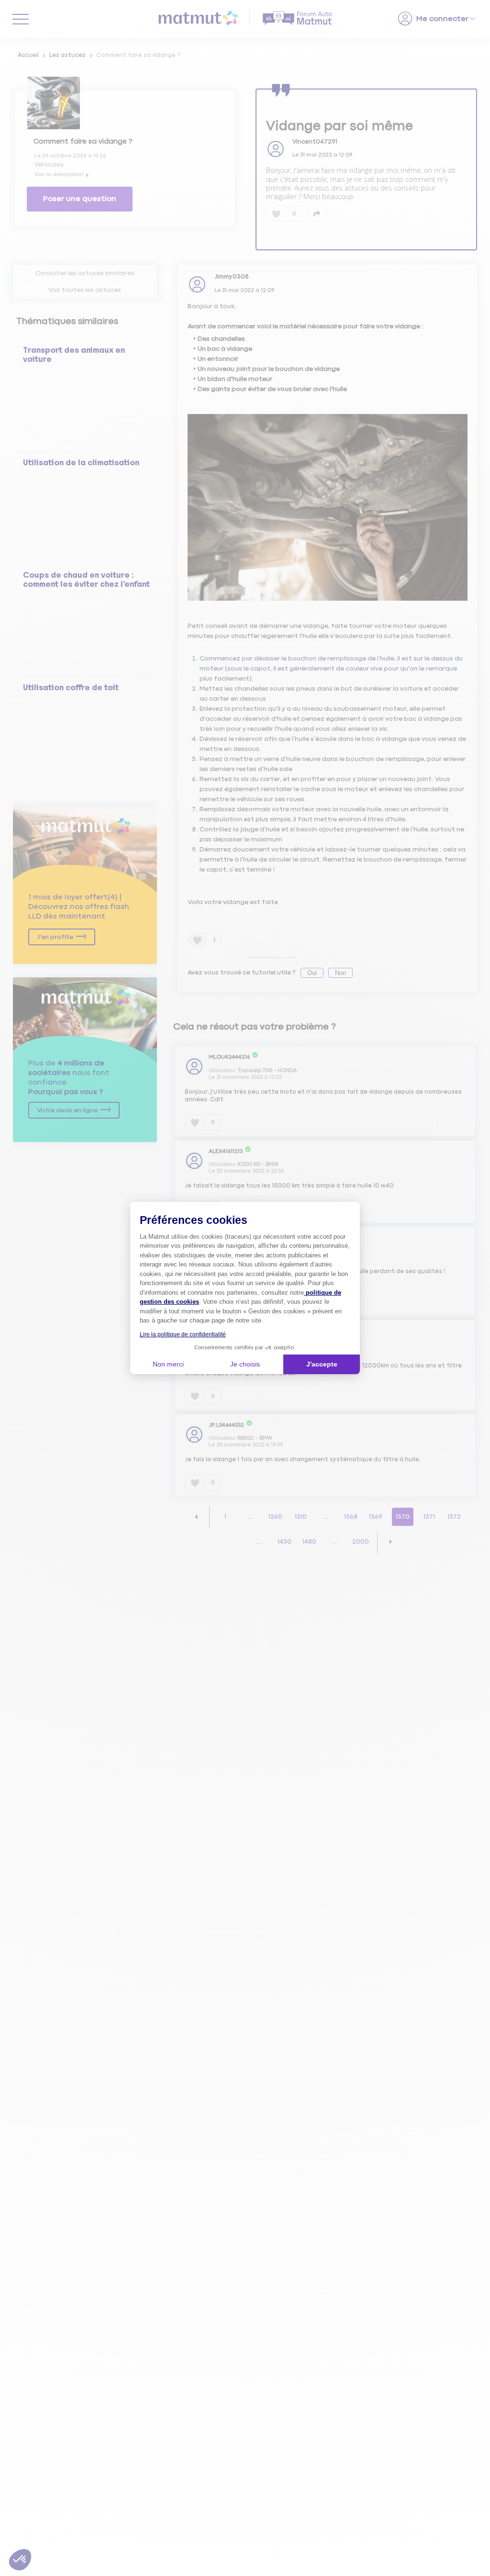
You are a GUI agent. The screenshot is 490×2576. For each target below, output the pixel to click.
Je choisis (245, 1364)
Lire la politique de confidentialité (183, 1334)
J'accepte (322, 1364)
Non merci (168, 1364)
